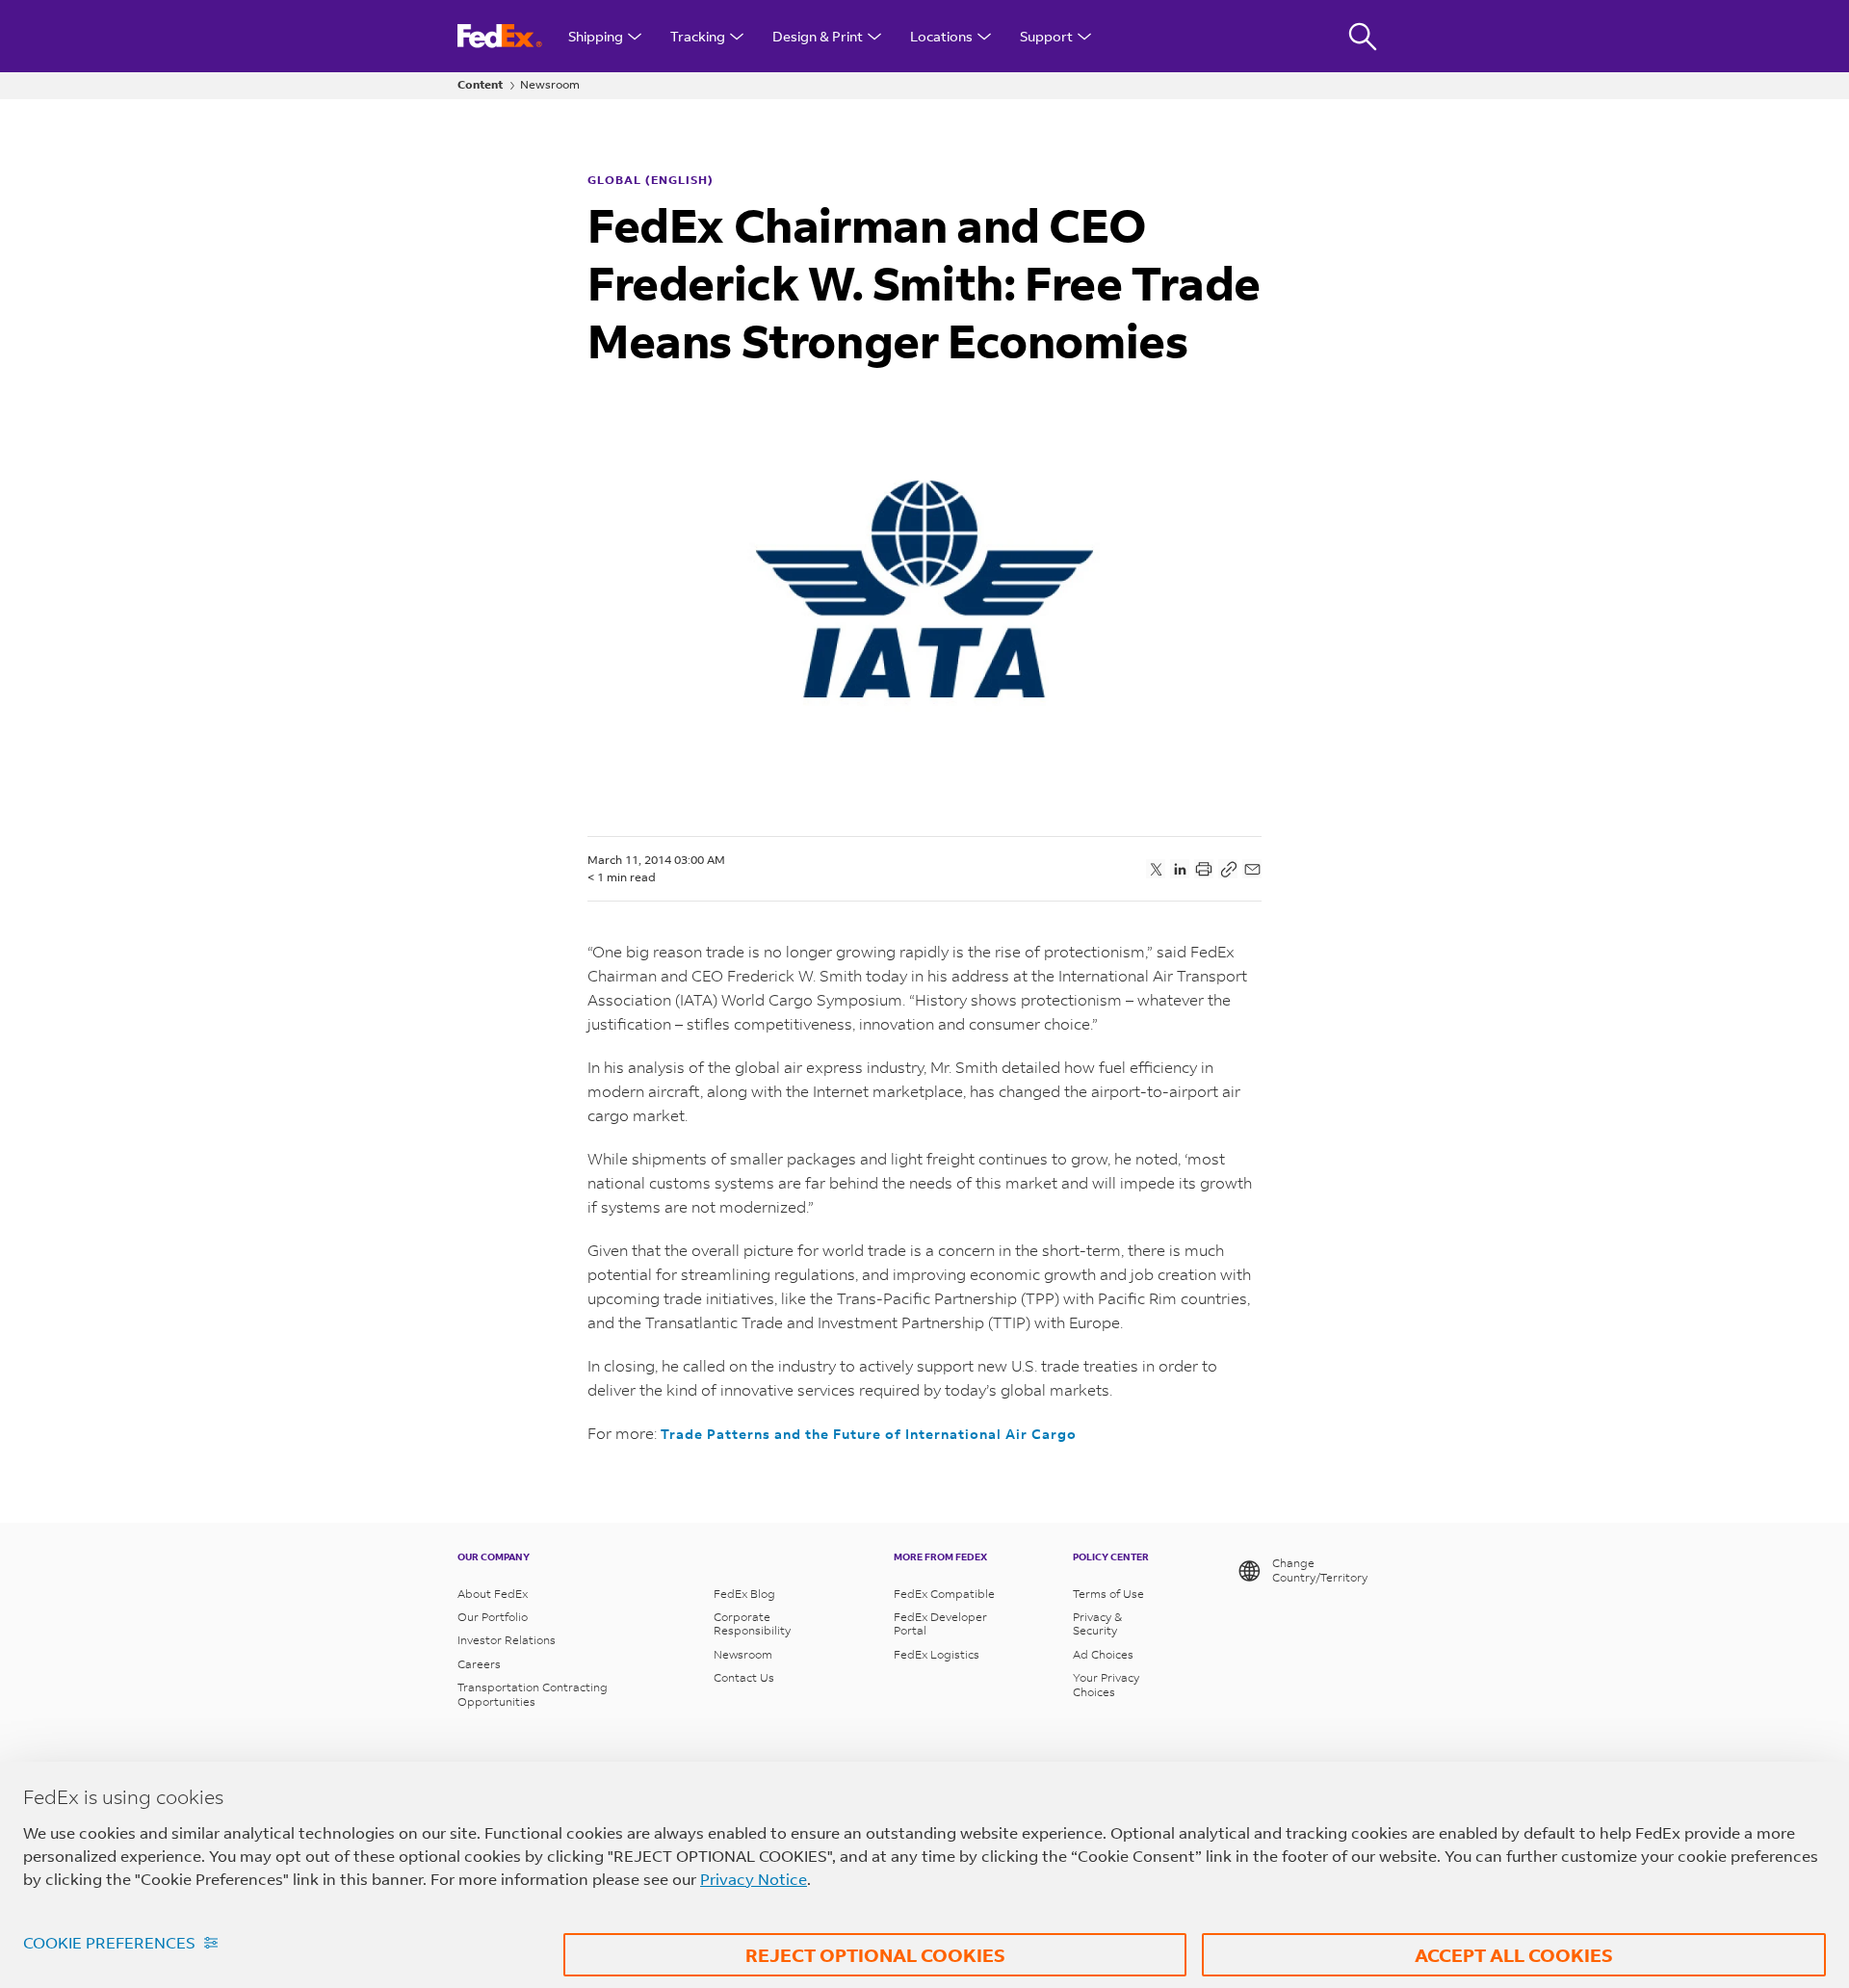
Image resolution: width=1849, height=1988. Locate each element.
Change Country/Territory (1320, 1570)
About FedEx (493, 1594)
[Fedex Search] (1363, 36)
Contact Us (744, 1678)
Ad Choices (1103, 1655)
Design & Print (818, 36)
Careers (479, 1664)
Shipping (596, 36)
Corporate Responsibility (752, 1624)
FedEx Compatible (944, 1594)
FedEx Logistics (937, 1655)
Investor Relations (507, 1640)
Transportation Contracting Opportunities (533, 1694)
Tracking (698, 36)
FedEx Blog (744, 1594)
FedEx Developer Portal (940, 1624)
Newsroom (550, 85)
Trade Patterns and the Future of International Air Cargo (869, 1434)
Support (1046, 36)
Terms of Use (1108, 1594)
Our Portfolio (493, 1617)
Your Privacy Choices (1106, 1685)
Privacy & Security (1097, 1624)
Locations (941, 36)
